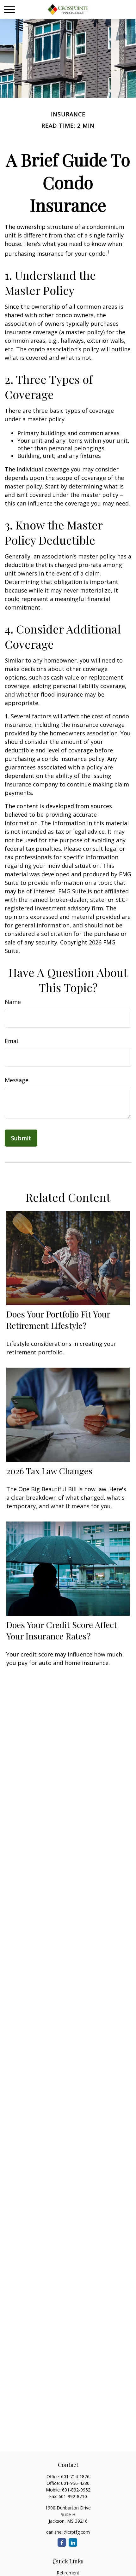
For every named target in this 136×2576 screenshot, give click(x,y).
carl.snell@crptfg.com (68, 2532)
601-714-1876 (75, 2477)
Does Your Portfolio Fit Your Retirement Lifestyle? (58, 1320)
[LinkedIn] (73, 2542)
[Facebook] (62, 2542)
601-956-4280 (75, 2483)
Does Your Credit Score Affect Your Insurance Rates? (62, 1630)
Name (13, 1002)
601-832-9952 (76, 2490)
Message (17, 1080)
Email (12, 1041)
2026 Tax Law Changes (49, 1471)
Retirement (68, 2573)
